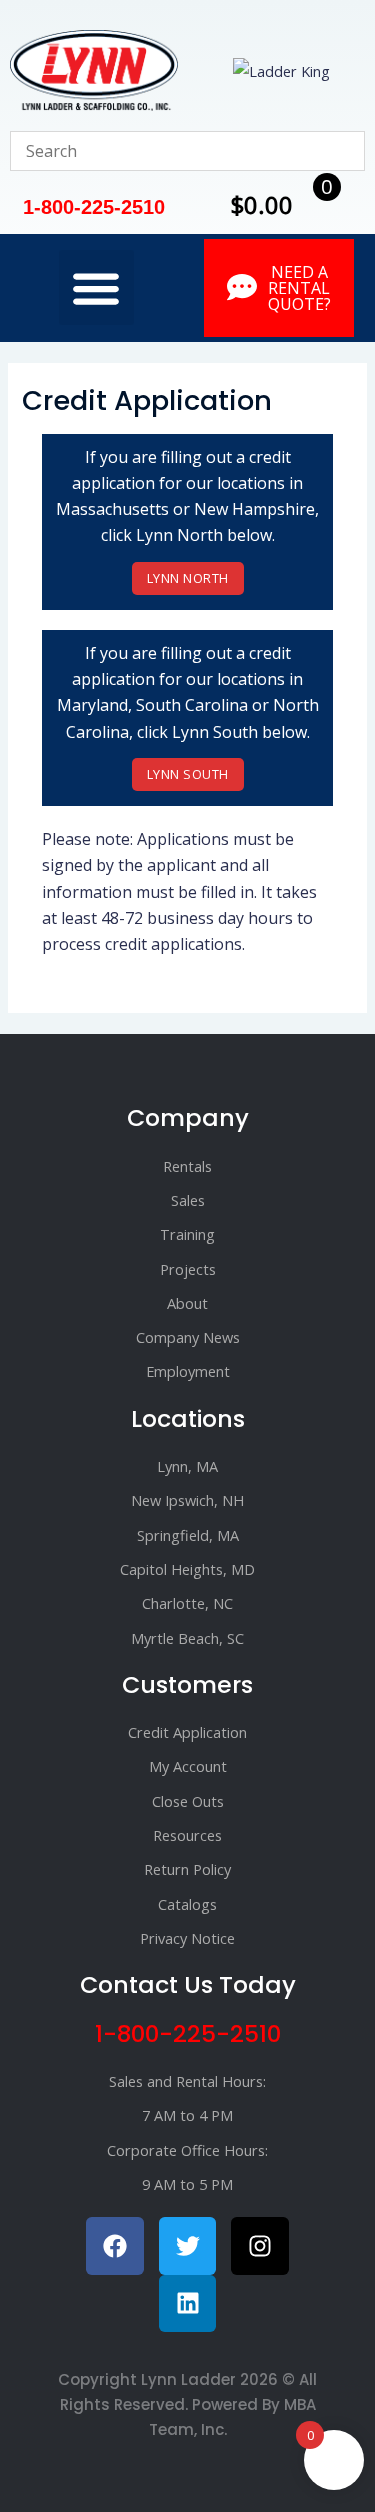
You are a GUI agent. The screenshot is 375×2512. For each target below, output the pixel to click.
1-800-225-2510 (188, 2033)
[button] (96, 287)
